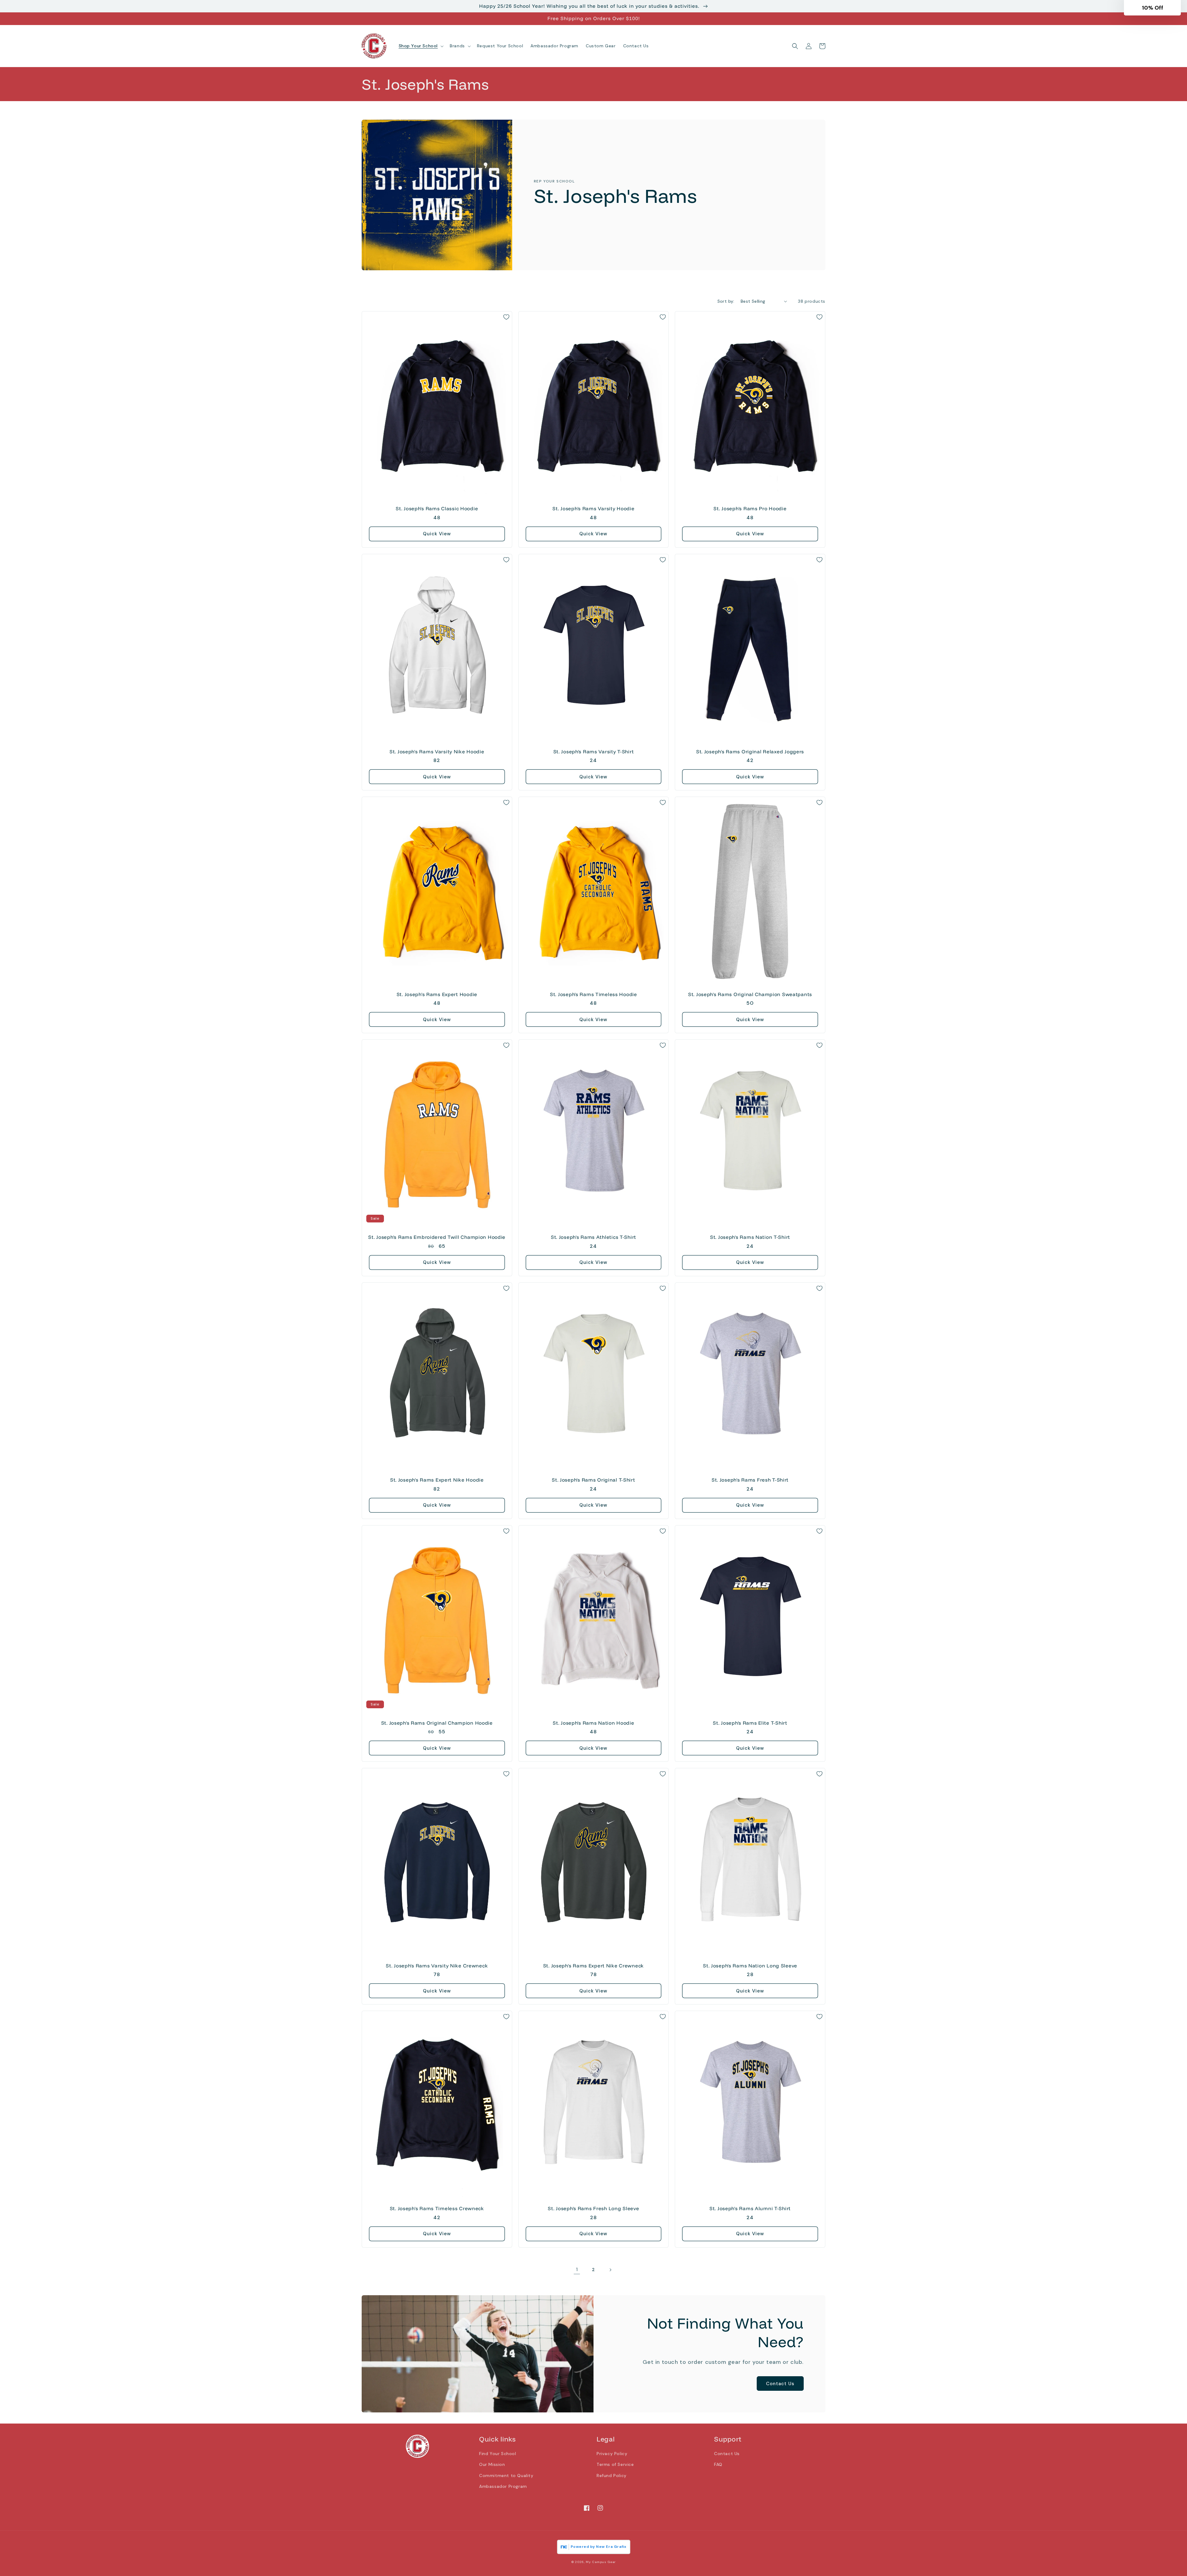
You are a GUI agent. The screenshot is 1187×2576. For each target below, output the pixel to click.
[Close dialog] (700, 1215)
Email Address (582, 1286)
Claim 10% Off (632, 1318)
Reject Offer (632, 1335)
